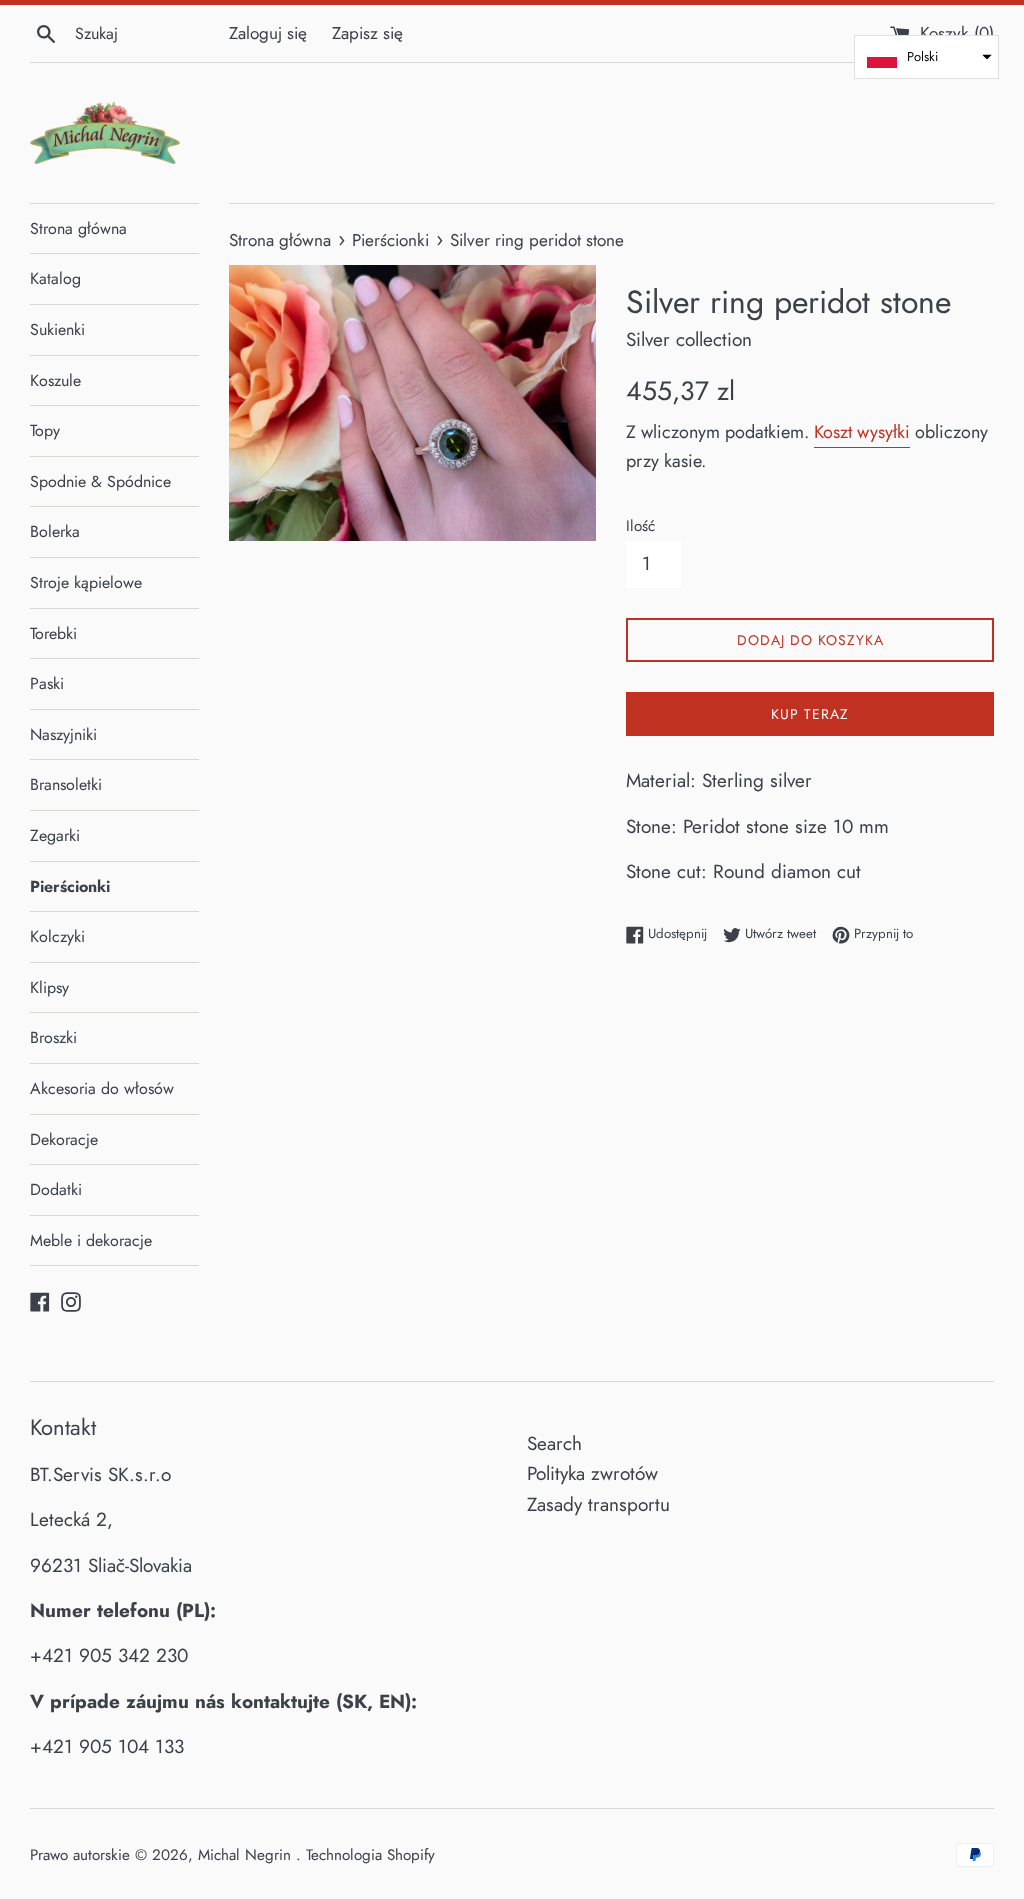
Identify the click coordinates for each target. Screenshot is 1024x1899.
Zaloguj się (268, 33)
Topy (45, 430)
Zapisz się (367, 33)
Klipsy (49, 987)
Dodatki (56, 1189)
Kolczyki (57, 936)
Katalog (55, 278)
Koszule (55, 380)
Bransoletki (66, 784)
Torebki (53, 633)
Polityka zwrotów (592, 1473)
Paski (47, 683)
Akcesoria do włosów (102, 1088)
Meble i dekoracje (91, 1240)
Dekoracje (64, 1139)
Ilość (640, 526)
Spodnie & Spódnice (100, 481)
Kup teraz (810, 714)
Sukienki (57, 329)
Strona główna (78, 228)
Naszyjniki (63, 734)
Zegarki (55, 835)
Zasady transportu (598, 1504)
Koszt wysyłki (862, 432)
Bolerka (55, 531)
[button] (926, 57)
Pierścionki (70, 886)
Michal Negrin (247, 1855)
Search (554, 1443)
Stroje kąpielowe (86, 582)
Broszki (53, 1037)
